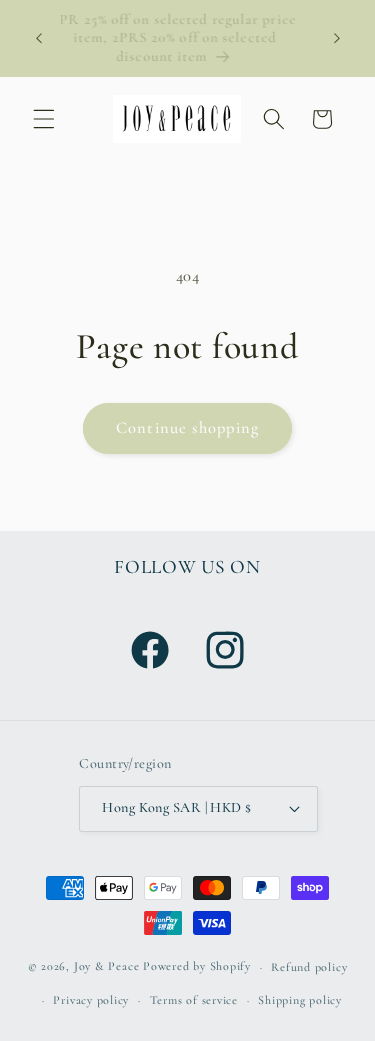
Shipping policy (300, 1000)
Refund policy (309, 967)
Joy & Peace (106, 967)
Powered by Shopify (197, 967)
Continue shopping (187, 428)
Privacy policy (91, 1000)
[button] (44, 119)
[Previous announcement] (39, 39)
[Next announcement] (337, 39)
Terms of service (194, 1000)
